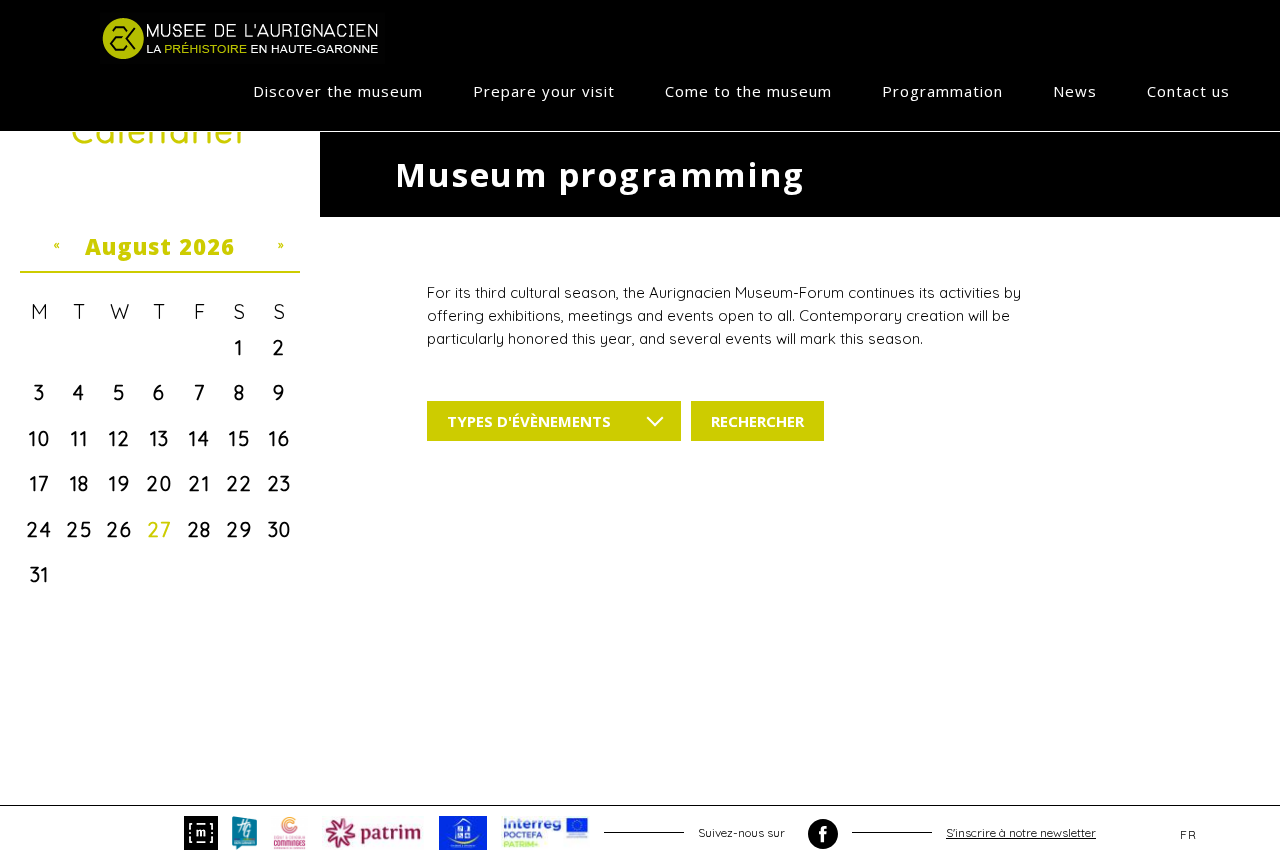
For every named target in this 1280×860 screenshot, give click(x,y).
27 (160, 529)
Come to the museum (748, 91)
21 (199, 483)
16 (279, 438)
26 (119, 529)
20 (159, 483)
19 (119, 483)
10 (39, 438)
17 (40, 483)
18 (80, 483)
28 (200, 529)
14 (199, 438)
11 (79, 438)
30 (280, 529)
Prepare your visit (544, 91)
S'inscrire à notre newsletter (1021, 832)
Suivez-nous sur (743, 832)
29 (239, 529)
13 (160, 438)
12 (119, 438)
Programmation (942, 91)
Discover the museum (338, 91)
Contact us (1188, 91)
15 (239, 438)
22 (239, 483)
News (1075, 91)
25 (79, 529)
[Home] (242, 38)
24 (39, 529)
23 (280, 483)
